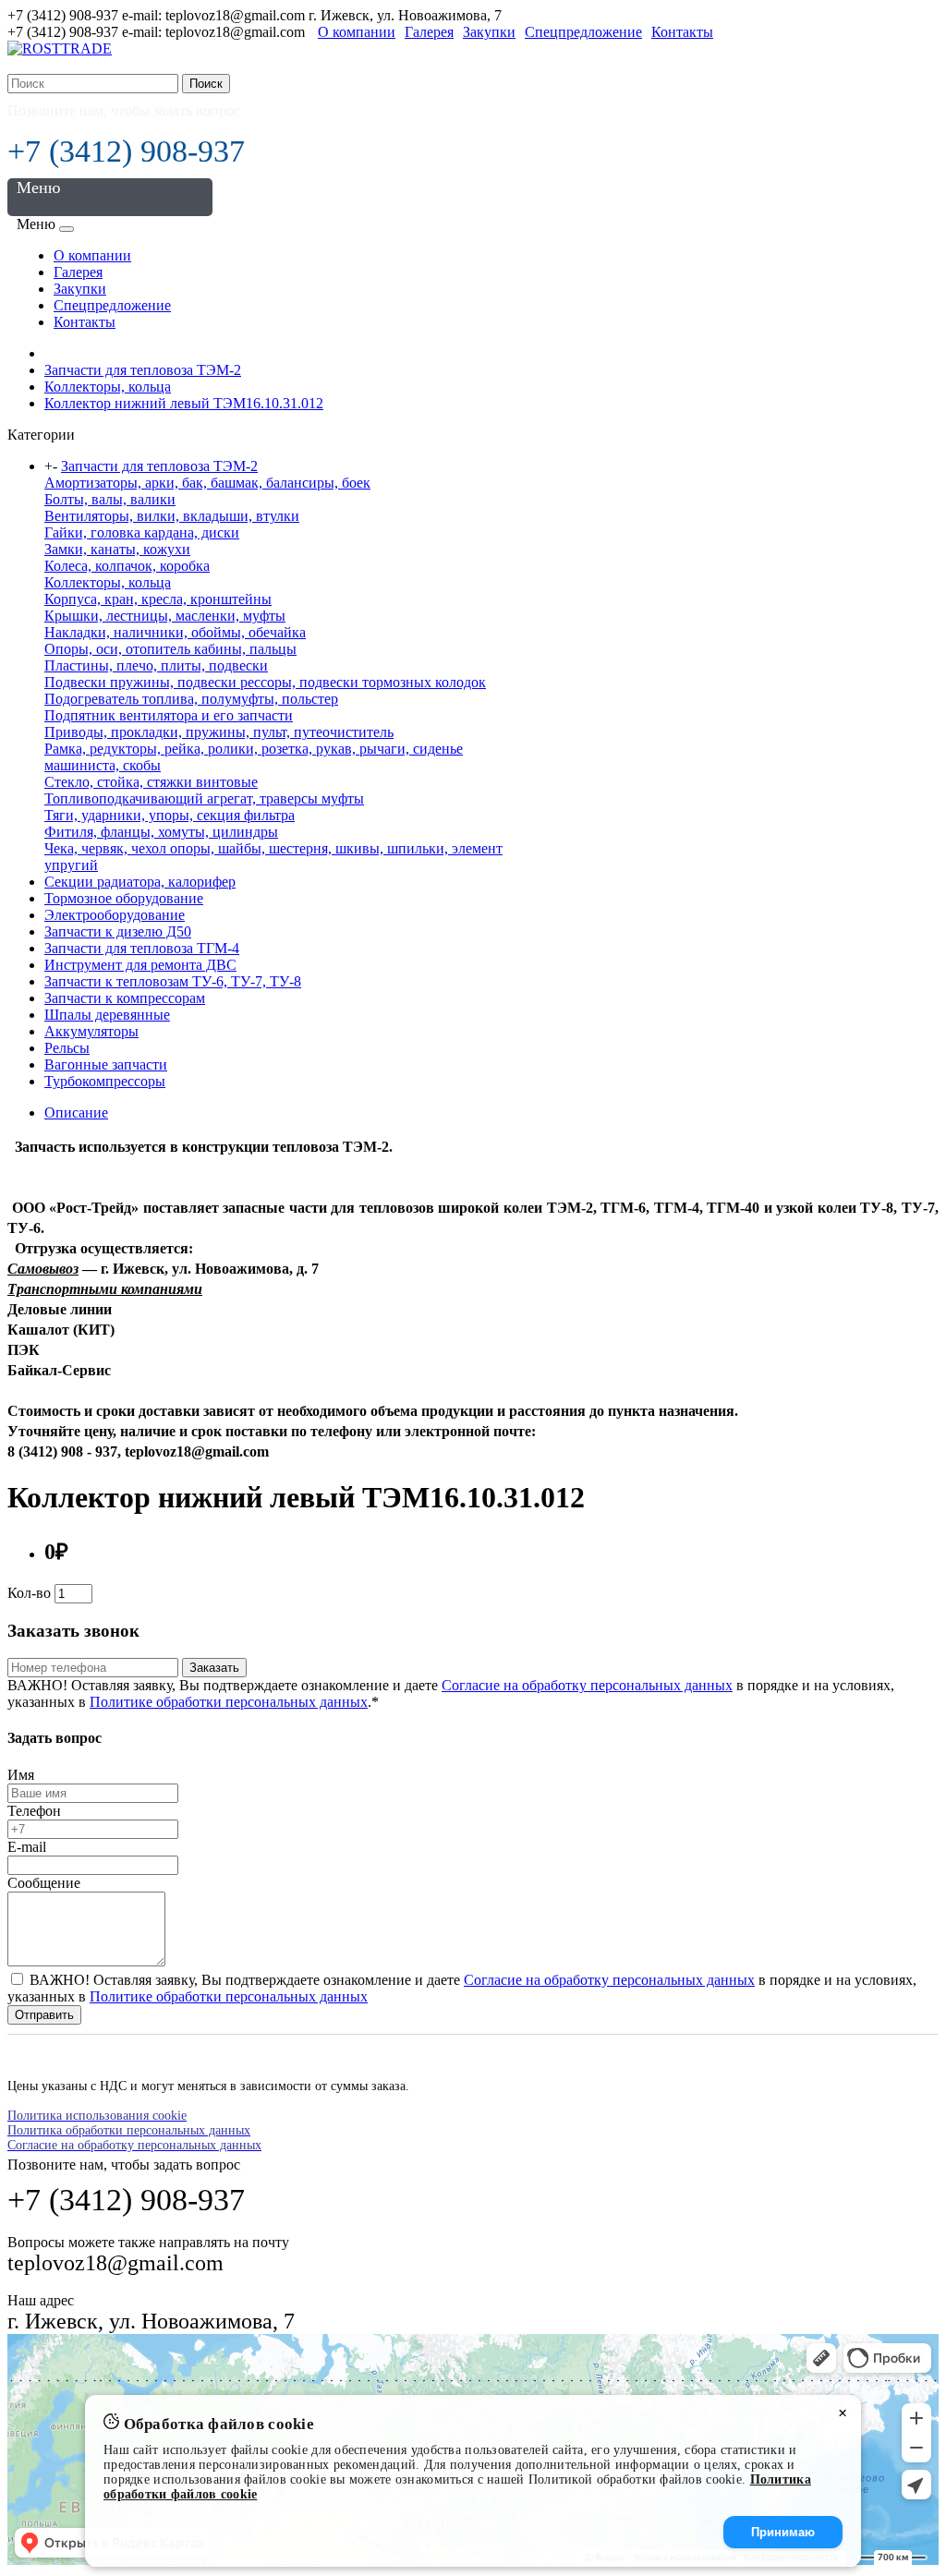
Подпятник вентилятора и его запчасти (169, 715)
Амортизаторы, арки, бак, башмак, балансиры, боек (207, 483)
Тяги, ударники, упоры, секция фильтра (170, 815)
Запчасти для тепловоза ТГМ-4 (142, 948)
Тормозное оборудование (124, 898)
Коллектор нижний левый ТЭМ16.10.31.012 (184, 403)
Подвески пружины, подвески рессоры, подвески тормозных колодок (265, 682)
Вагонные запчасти (106, 1064)
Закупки (489, 32)
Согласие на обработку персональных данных (587, 1685)
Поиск (206, 84)
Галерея (429, 32)
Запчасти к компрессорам (125, 998)
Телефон (34, 1811)
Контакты (682, 32)
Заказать (214, 1668)
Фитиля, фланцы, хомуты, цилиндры (161, 832)
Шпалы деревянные (107, 1015)
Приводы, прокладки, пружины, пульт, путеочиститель (219, 732)
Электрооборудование (115, 915)
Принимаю (783, 2532)
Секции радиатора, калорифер (140, 882)
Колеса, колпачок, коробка (127, 566)
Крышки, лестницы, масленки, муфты (165, 616)
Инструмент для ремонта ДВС (140, 965)
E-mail (27, 1847)
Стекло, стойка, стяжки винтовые (151, 782)
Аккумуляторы (91, 1031)
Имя (21, 1775)
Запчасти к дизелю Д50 (118, 931)
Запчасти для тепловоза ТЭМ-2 (143, 370)
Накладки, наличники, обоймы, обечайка (175, 632)
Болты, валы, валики (110, 499)
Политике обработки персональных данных (229, 1702)
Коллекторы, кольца (108, 387)
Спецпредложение (583, 32)
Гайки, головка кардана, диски (142, 532)
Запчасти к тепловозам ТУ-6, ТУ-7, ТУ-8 (173, 981)
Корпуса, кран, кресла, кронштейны (158, 599)
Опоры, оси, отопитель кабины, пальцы (170, 649)
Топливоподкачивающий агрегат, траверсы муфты (204, 798)
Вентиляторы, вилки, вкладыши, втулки (172, 516)
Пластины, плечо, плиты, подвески (156, 665)
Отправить (44, 2015)
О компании (357, 32)
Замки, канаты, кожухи (117, 549)
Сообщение (44, 1883)
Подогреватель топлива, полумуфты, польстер (191, 699)
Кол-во (29, 1593)
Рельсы (67, 1048)
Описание (76, 1113)
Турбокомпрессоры (105, 1081)
